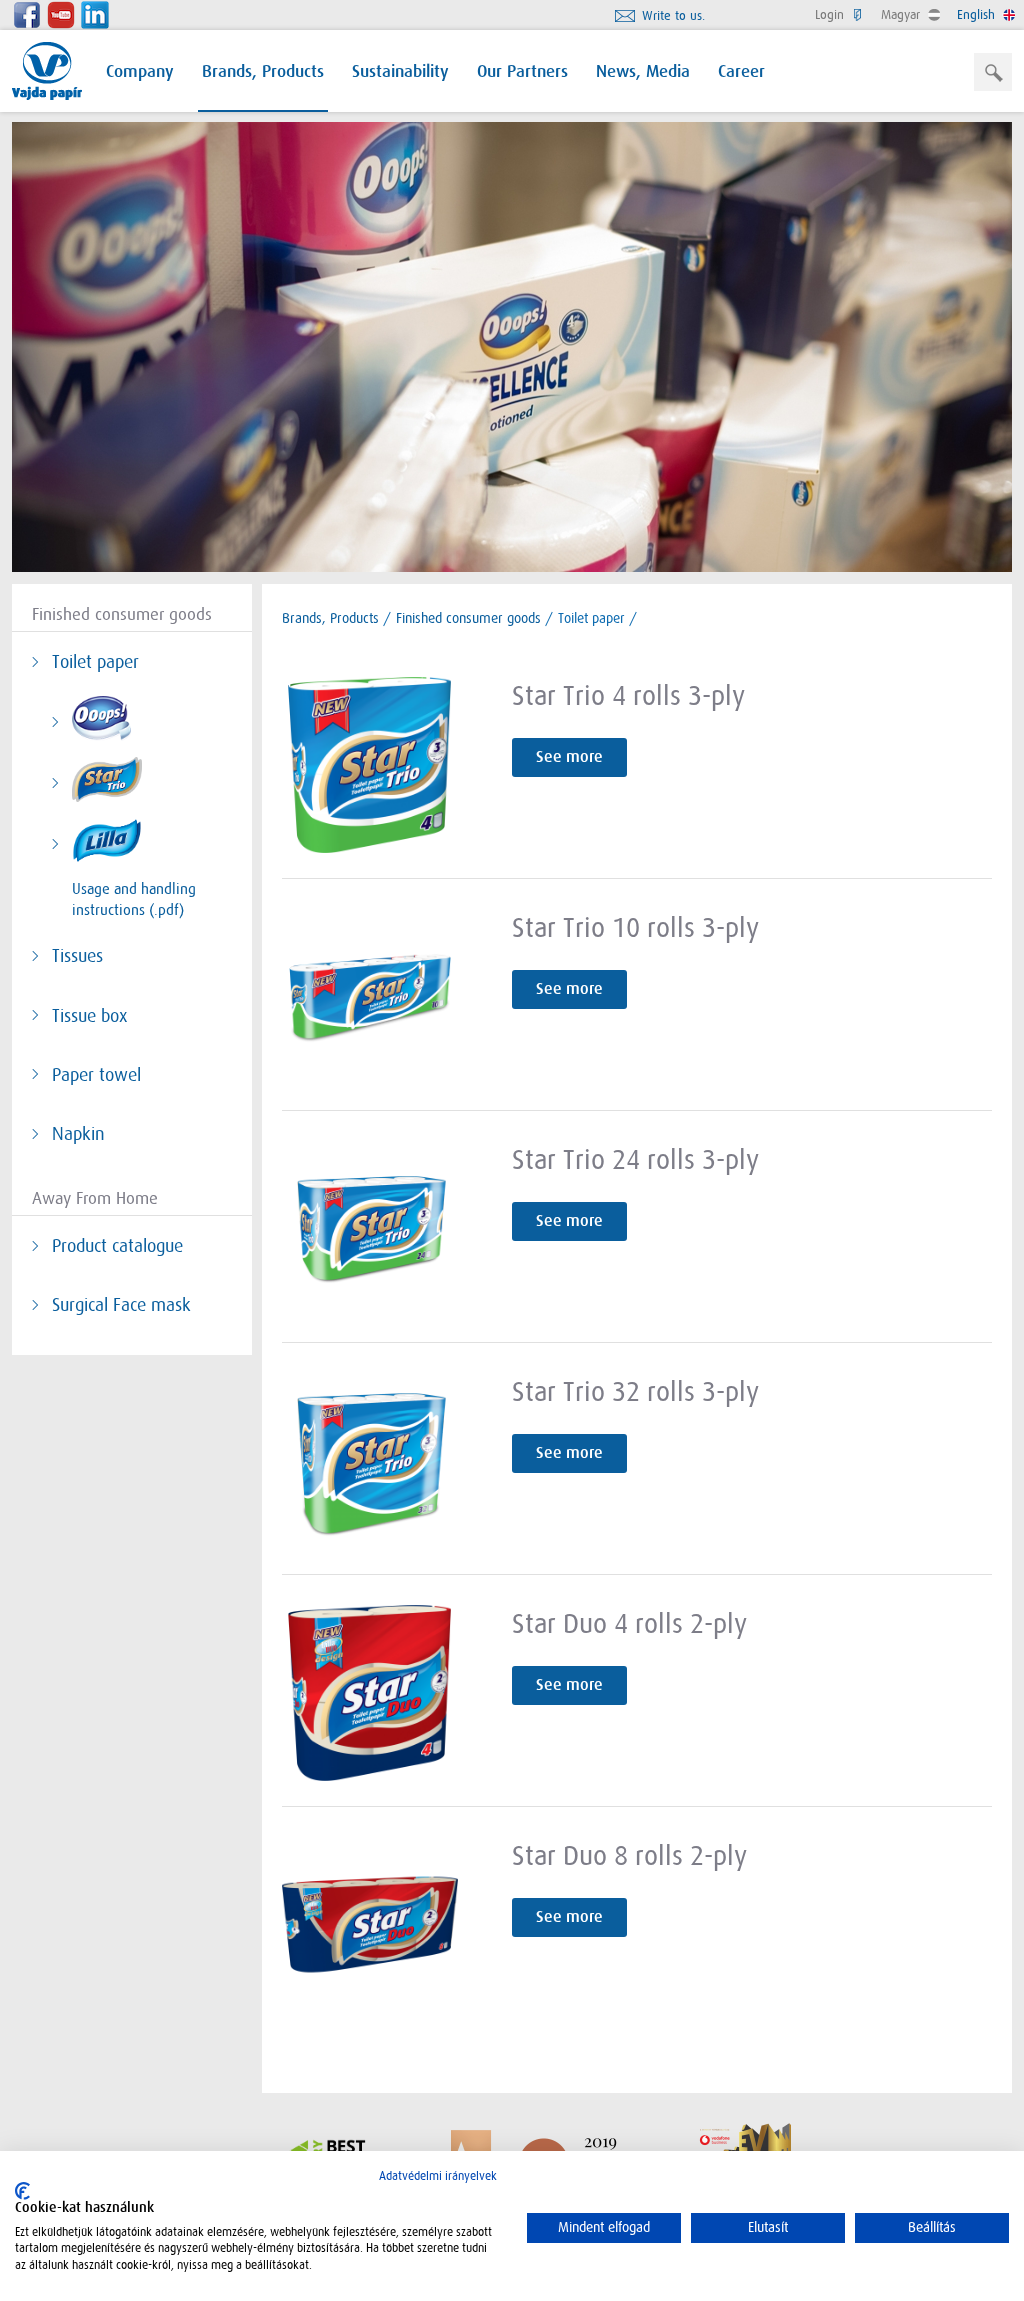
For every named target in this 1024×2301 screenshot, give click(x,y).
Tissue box (89, 1016)
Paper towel (96, 1075)
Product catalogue (117, 1246)
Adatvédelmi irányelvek (438, 2176)
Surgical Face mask (121, 1305)
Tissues (77, 956)
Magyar (902, 14)
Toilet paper (95, 662)
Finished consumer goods (468, 618)
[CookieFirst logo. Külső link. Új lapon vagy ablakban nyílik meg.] (22, 2191)
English (978, 14)
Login (831, 14)
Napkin (78, 1134)
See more (569, 757)
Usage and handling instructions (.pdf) (134, 899)
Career (741, 72)
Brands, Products (263, 72)
